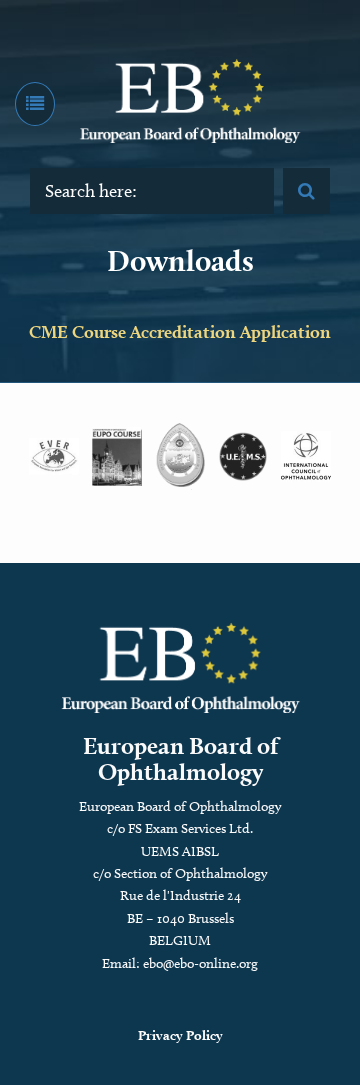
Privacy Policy (180, 1035)
